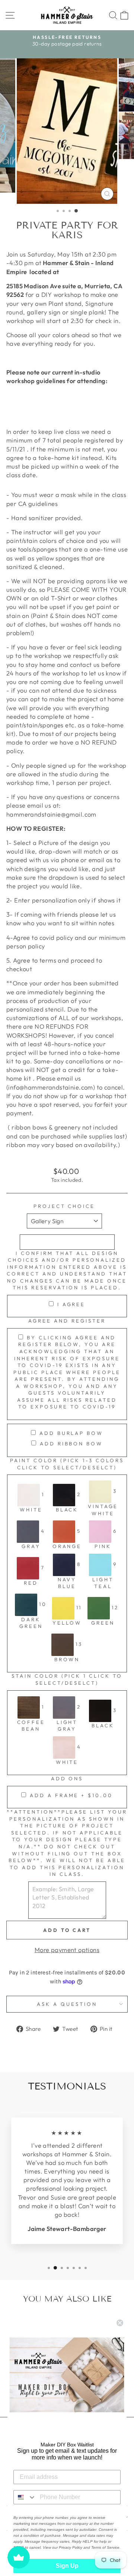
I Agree (71, 1304)
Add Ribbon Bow (71, 1444)
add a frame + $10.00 (71, 1795)
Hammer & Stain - (68, 263)
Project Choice (64, 1206)
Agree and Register (67, 1321)
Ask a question (67, 2004)
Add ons (67, 1778)
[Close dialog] (120, 2323)
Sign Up (67, 2566)
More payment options (67, 1950)
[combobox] (25, 2497)
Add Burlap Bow (71, 1433)
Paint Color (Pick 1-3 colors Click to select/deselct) (67, 1464)
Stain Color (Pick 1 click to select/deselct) (67, 1679)
